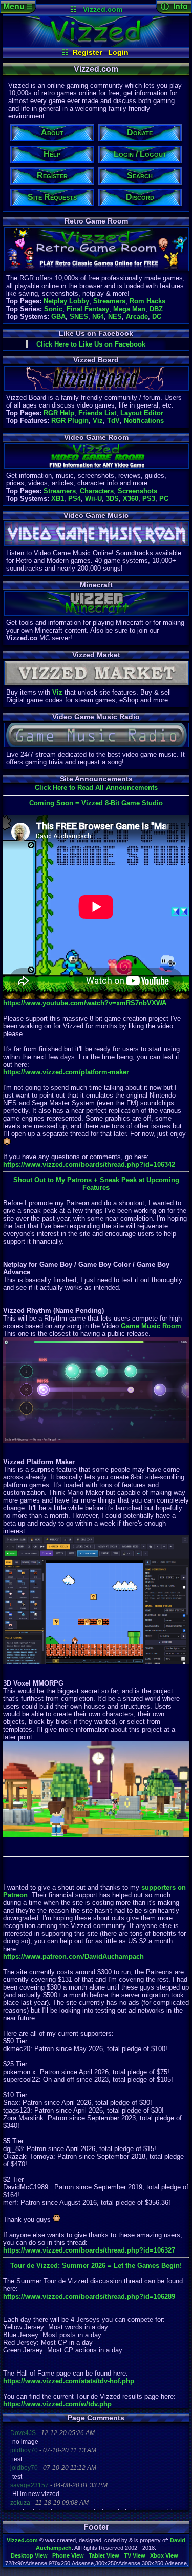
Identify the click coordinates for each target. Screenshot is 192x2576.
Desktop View (29, 2555)
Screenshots (137, 491)
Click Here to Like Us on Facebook (91, 344)
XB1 (58, 499)
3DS (112, 499)
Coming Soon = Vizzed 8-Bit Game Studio (96, 803)
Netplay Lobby (66, 301)
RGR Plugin (70, 421)
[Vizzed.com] (96, 44)
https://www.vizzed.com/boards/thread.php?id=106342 (89, 1164)
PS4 (74, 499)
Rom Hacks (147, 301)
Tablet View (104, 2555)
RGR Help (59, 413)
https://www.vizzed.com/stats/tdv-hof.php (69, 2381)
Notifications (144, 421)
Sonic (53, 309)
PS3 (149, 499)
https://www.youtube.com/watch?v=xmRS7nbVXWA (85, 1003)
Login (118, 52)
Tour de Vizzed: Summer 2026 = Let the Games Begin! (96, 2266)
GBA (58, 317)
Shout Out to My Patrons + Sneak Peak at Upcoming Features (96, 1184)
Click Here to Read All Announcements (96, 788)
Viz (98, 421)
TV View (135, 2555)
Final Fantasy (88, 309)
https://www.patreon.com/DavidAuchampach (73, 1956)
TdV (113, 421)
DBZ (156, 309)
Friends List (97, 413)
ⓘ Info (174, 6)
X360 (131, 499)
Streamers (109, 301)
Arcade (137, 317)
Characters (97, 491)
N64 (98, 317)
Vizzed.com (103, 9)
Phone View (68, 2555)
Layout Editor (142, 413)
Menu (18, 6)
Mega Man (129, 309)
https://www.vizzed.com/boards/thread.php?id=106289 (89, 2296)
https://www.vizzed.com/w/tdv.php (57, 2404)
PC (164, 499)
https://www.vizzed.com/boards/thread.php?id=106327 (89, 2250)
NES (115, 317)
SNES (79, 317)
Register (87, 52)
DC (157, 317)
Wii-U (93, 499)
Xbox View (164, 2555)
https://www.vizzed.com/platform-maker (66, 1072)
